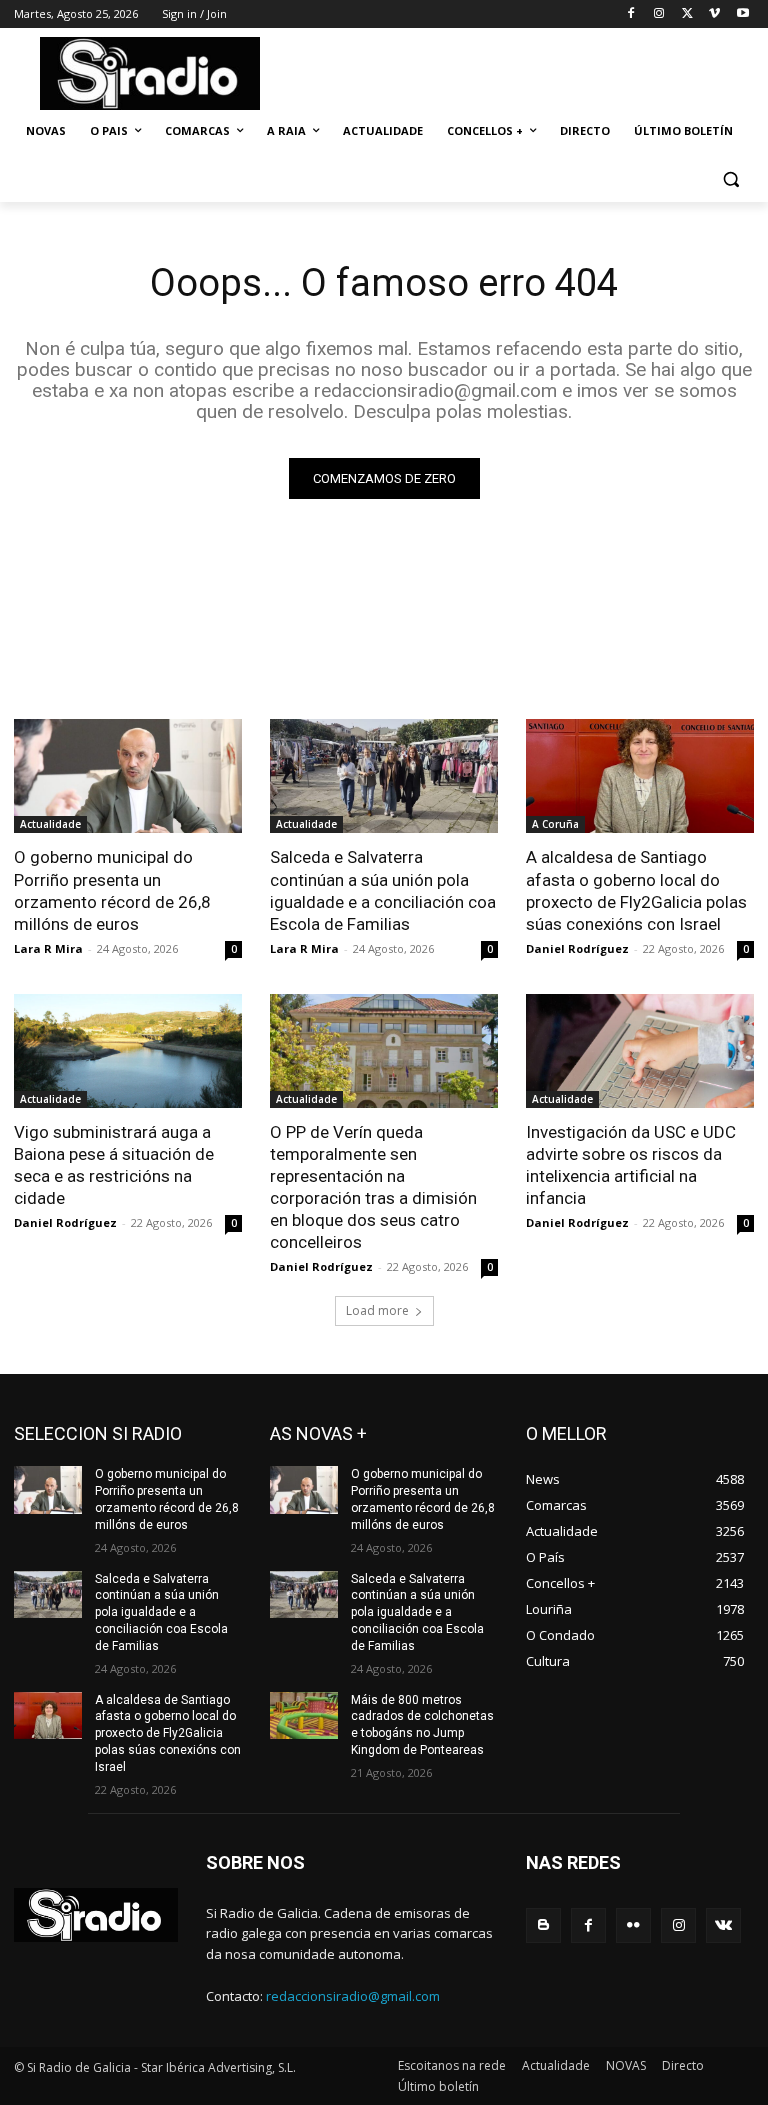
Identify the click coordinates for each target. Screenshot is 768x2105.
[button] (730, 179)
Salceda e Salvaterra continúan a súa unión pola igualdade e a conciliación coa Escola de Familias (383, 890)
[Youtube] (742, 14)
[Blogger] (543, 1925)
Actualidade (50, 824)
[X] (687, 14)
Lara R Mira (48, 948)
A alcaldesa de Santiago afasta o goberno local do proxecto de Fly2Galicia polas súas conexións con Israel (636, 890)
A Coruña (555, 824)
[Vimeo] (714, 14)
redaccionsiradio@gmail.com (353, 1996)
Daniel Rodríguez (577, 948)
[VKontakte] (723, 1925)
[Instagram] (659, 14)
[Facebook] (631, 14)
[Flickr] (633, 1925)
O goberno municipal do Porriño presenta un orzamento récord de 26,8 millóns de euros (112, 890)
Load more (377, 1310)
